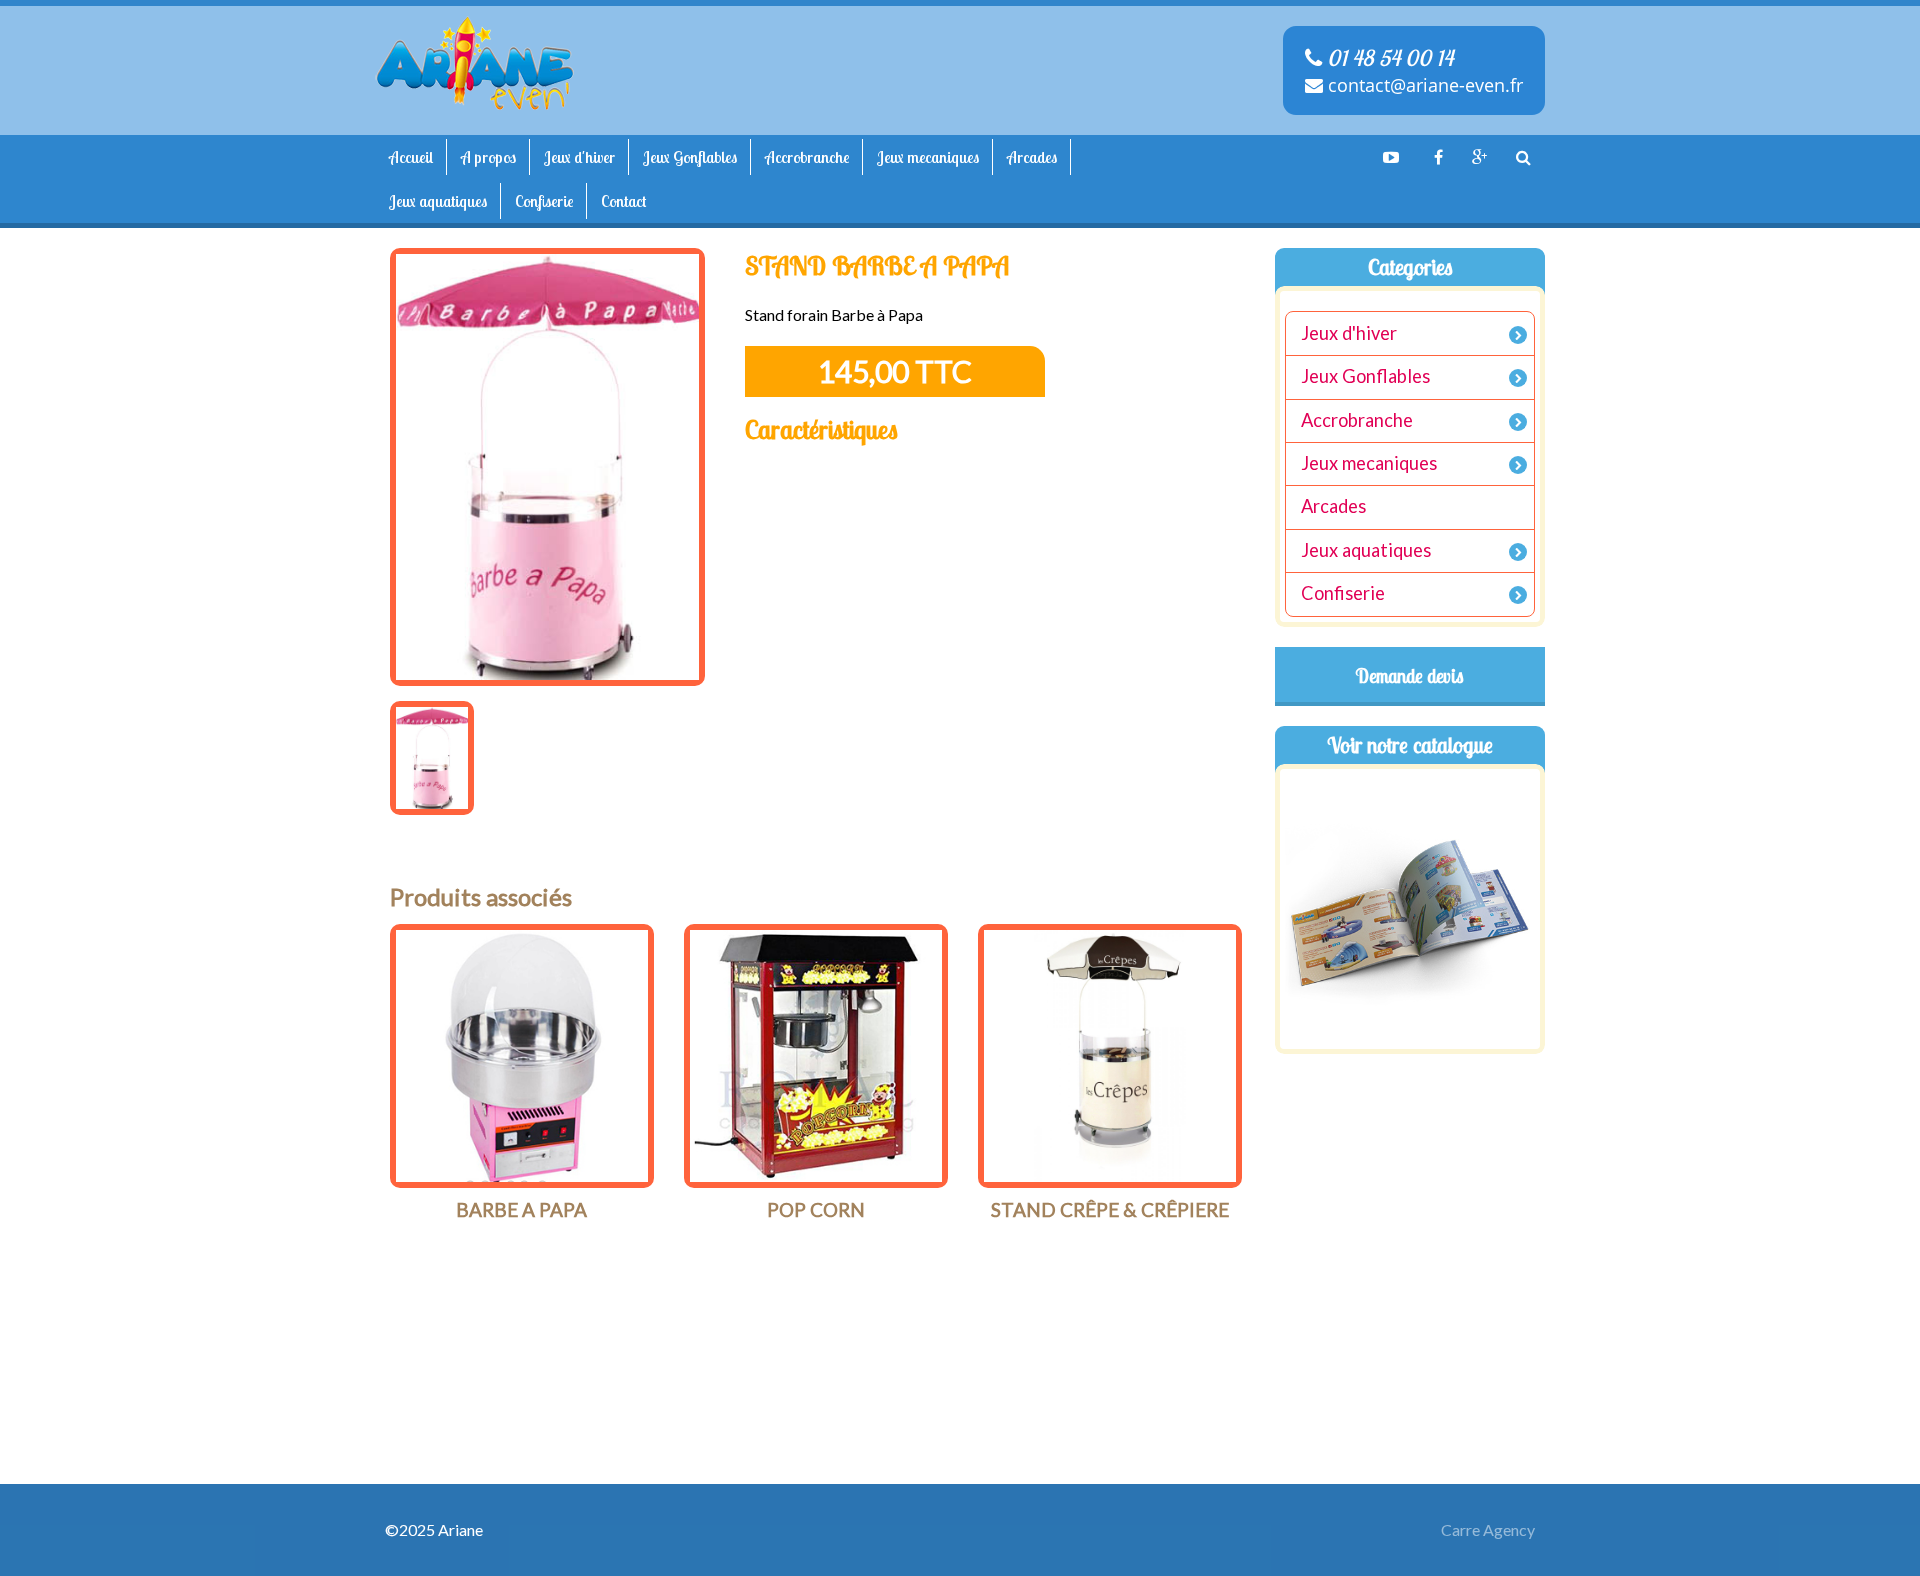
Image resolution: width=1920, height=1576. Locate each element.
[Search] (1523, 157)
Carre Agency (1488, 1529)
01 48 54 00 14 (1387, 58)
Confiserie (544, 201)
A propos (488, 157)
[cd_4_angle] (522, 1056)
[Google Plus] (1479, 157)
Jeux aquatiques (438, 201)
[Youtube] (1391, 157)
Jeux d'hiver (579, 157)
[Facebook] (1435, 157)
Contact (623, 201)
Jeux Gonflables (690, 157)
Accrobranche (807, 157)
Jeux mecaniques (928, 157)
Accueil (411, 157)
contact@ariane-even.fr (1423, 85)
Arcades (1032, 157)
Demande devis (1410, 676)
